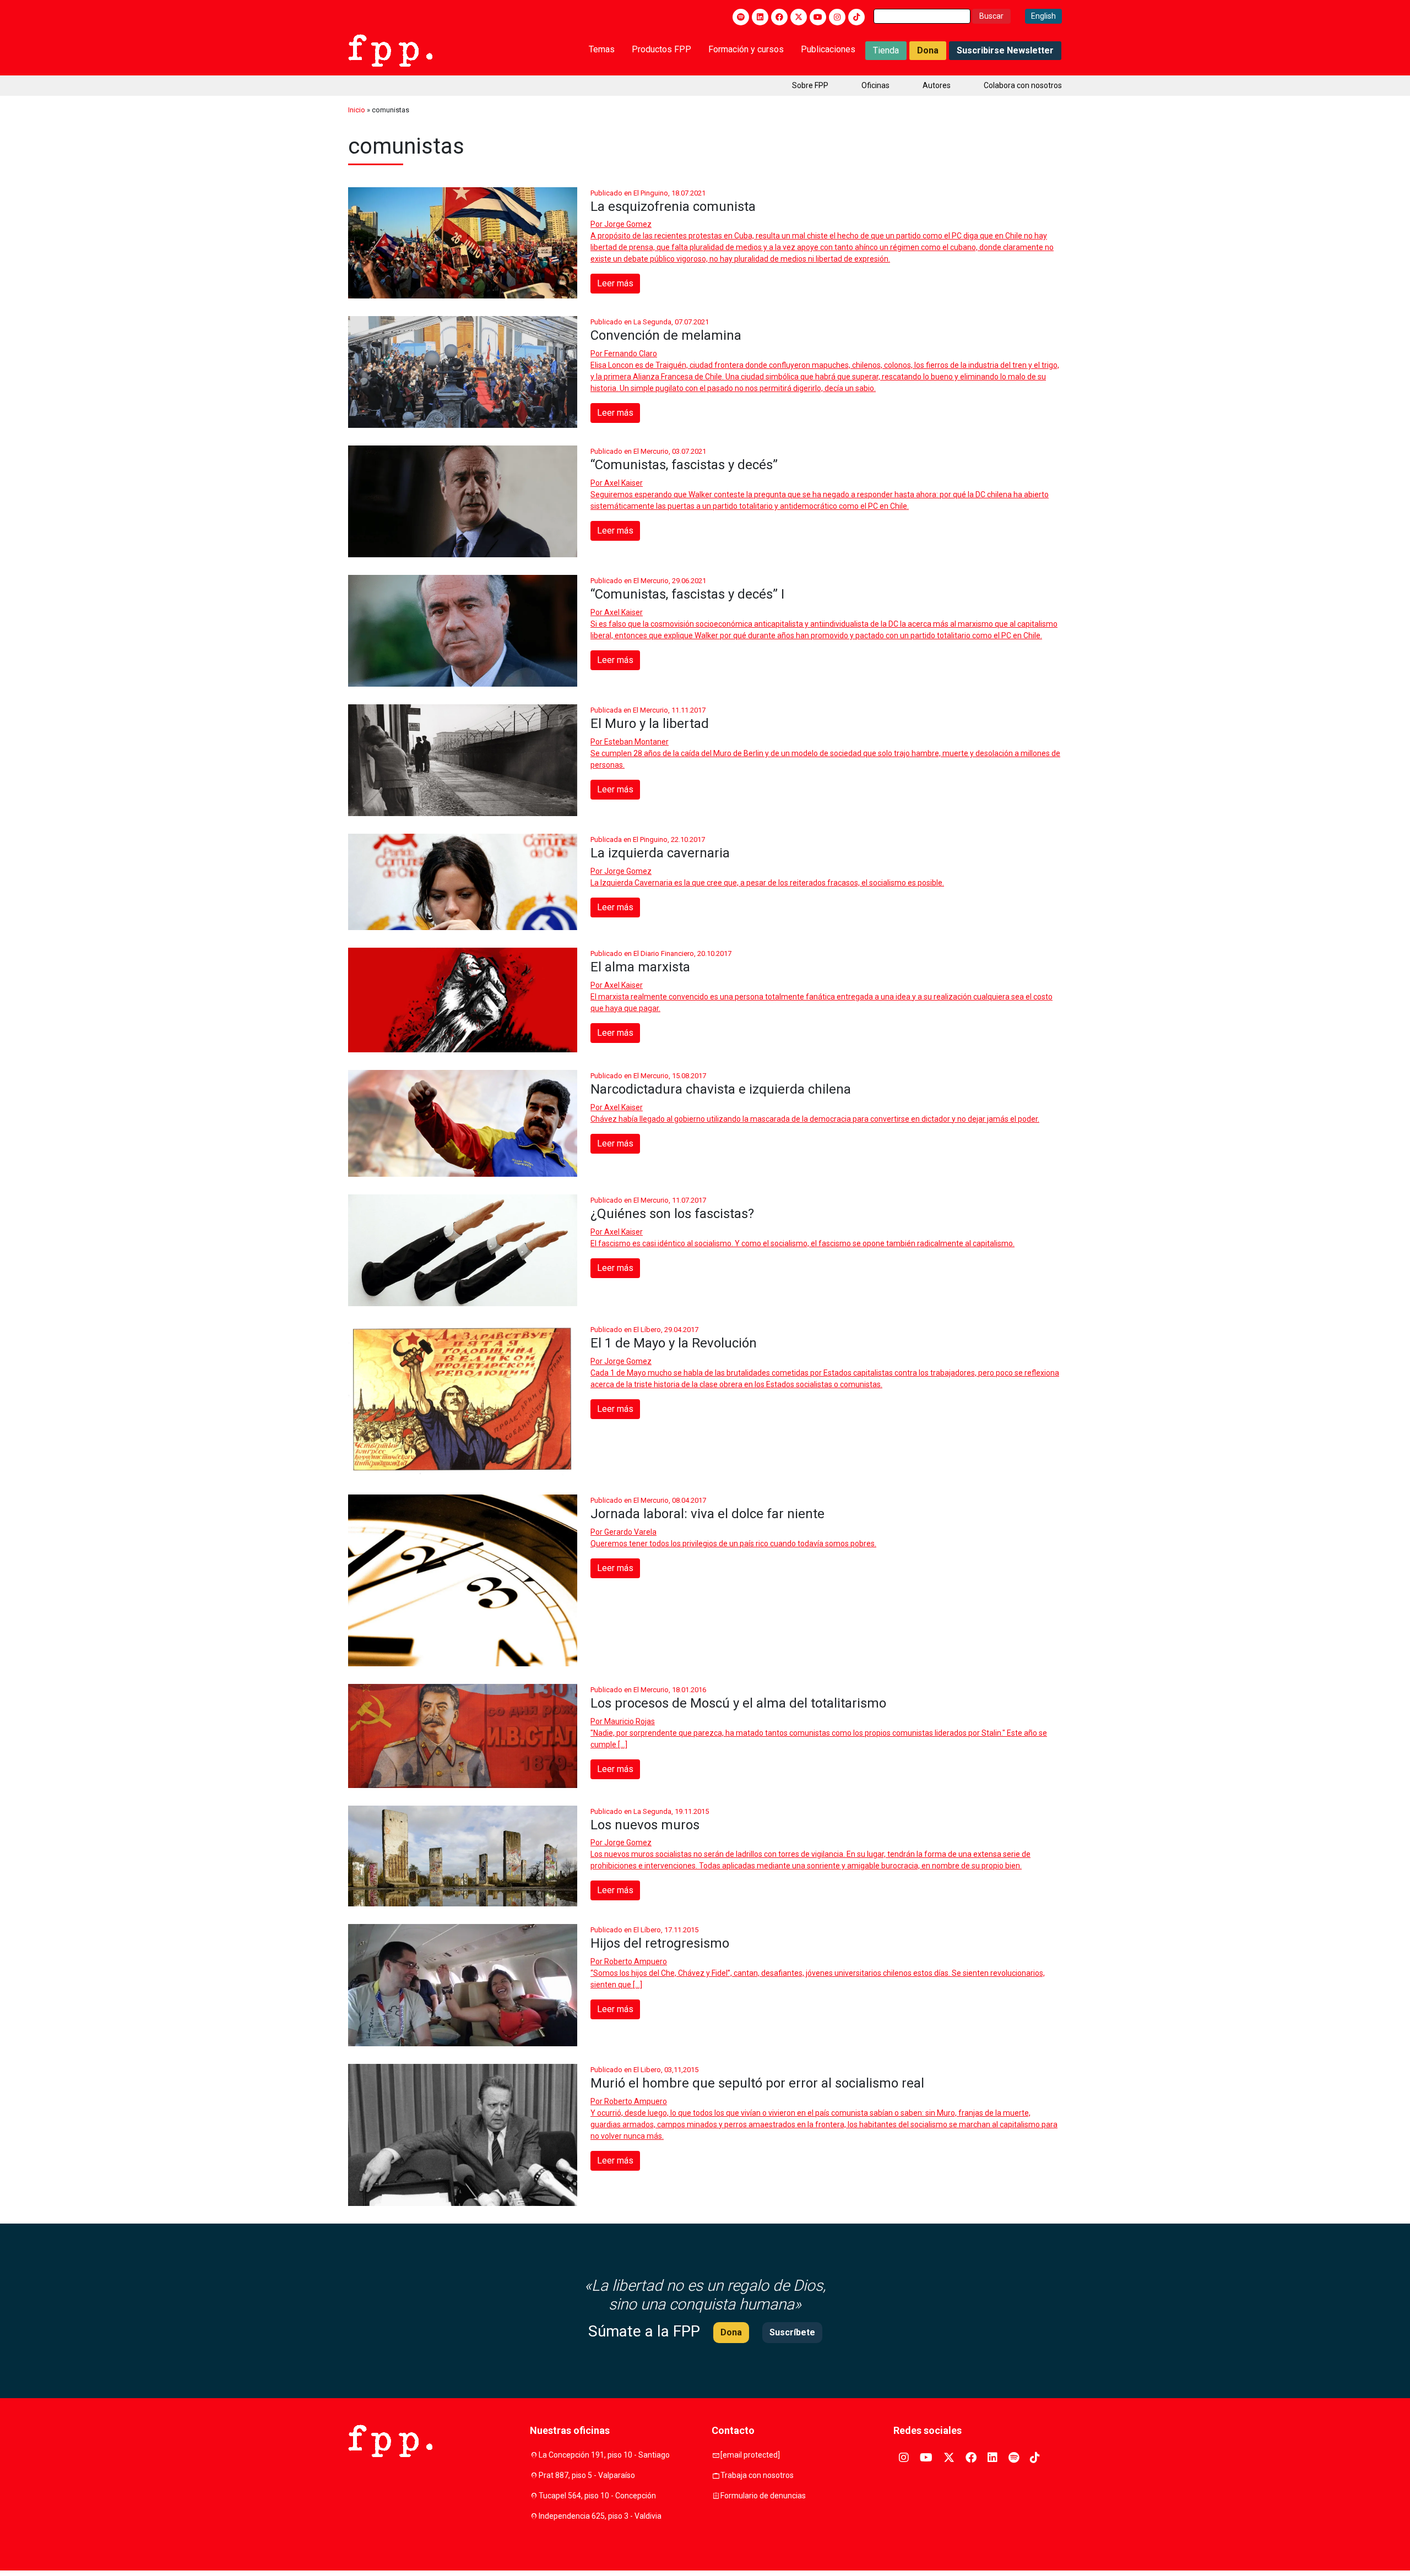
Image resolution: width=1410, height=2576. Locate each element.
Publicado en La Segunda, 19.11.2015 (650, 1811)
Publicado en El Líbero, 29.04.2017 (644, 1330)
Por (621, 224)
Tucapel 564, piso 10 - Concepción (597, 2496)
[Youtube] (818, 17)
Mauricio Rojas (630, 1721)
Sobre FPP (810, 85)
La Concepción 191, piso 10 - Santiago (604, 2455)
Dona (928, 50)
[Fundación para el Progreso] (390, 50)
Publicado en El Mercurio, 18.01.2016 (648, 1690)
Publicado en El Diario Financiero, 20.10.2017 (661, 953)
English (1043, 16)
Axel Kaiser (623, 483)
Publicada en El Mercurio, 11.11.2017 (648, 710)
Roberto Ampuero (636, 1961)
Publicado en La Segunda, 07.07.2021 (650, 322)
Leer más (615, 283)
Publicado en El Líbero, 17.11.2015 (644, 1930)
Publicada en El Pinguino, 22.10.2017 (648, 839)
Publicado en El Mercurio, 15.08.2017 (648, 1076)
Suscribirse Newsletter (1005, 50)
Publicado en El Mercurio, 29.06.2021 (648, 581)
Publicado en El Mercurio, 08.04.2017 (648, 1500)
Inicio (357, 110)
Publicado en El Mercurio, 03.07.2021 (648, 451)
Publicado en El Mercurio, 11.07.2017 (648, 1200)
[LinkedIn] (760, 17)
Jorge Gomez (628, 224)
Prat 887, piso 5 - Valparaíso (587, 2475)
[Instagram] (837, 17)
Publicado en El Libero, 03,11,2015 (644, 2070)
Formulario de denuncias (763, 2496)
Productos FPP (661, 49)
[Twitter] (799, 17)
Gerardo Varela (630, 1532)
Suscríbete (792, 2332)
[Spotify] (741, 17)
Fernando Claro (631, 354)
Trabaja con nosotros (757, 2475)
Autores (937, 85)
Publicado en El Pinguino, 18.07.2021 (648, 193)
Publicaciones (828, 49)
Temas (602, 49)
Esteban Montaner (636, 742)
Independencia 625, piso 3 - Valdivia (600, 2516)
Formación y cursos (746, 49)
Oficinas (875, 85)
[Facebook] (779, 17)
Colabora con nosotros (1023, 85)
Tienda (886, 50)
